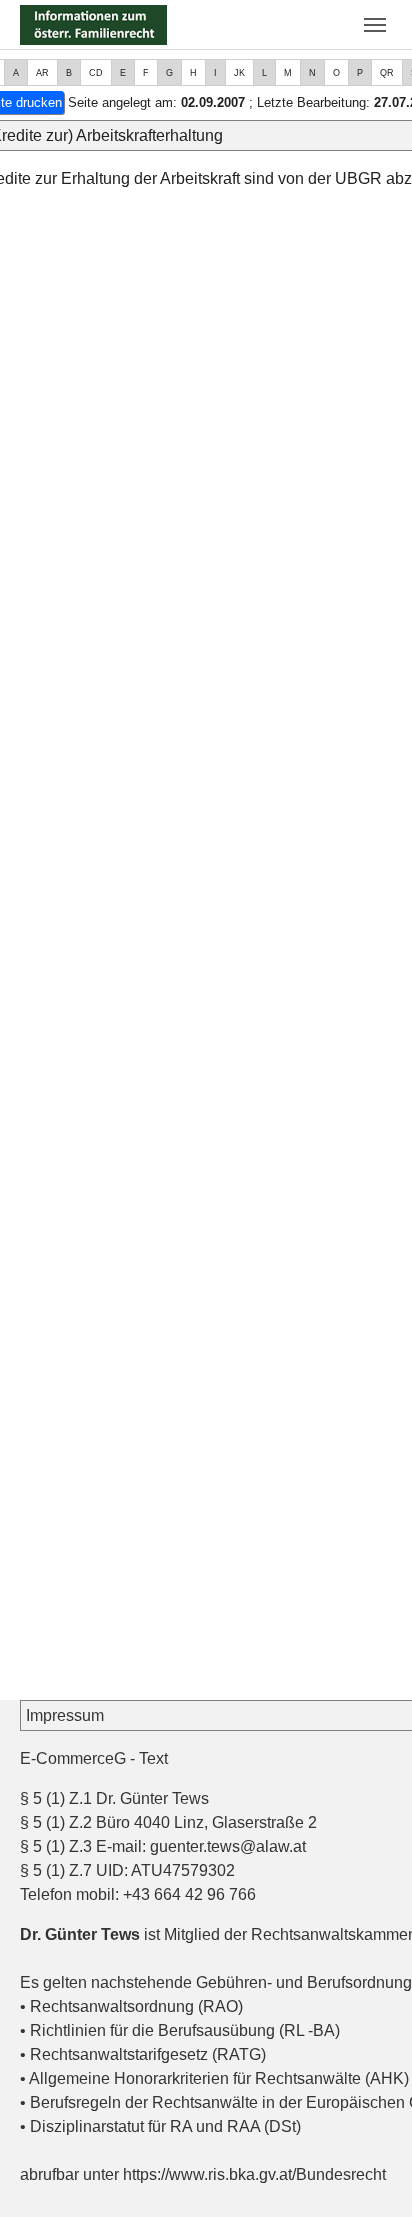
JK (239, 73)
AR (42, 73)
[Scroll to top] (368, 2173)
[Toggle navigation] (375, 25)
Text (153, 1758)
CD (96, 73)
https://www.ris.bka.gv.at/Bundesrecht (254, 2174)
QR (387, 73)
